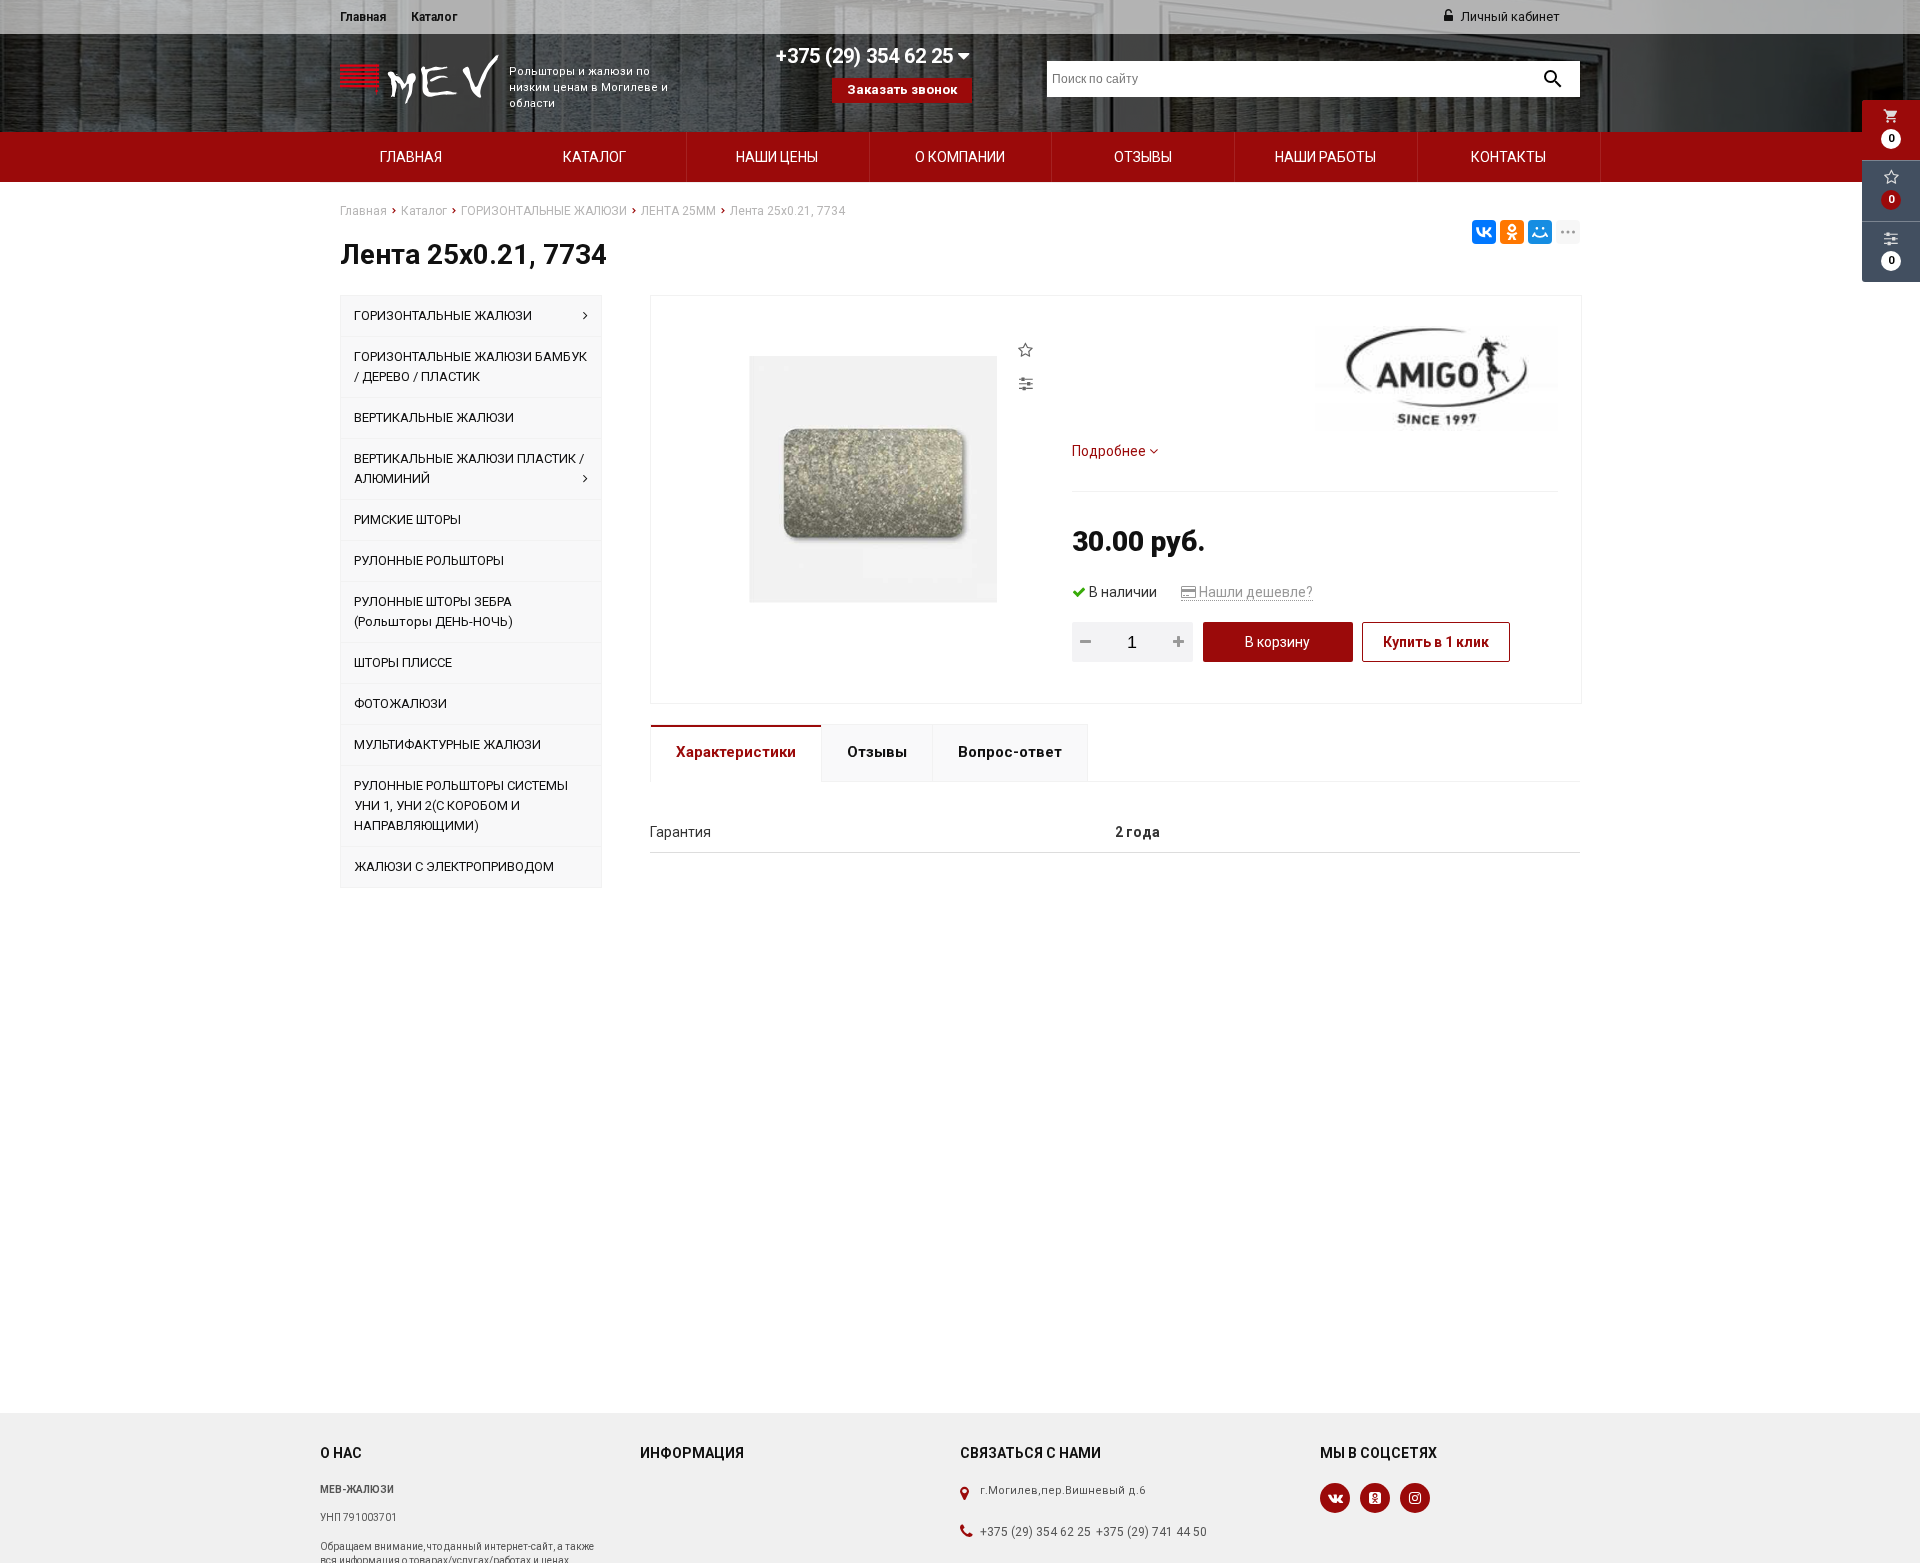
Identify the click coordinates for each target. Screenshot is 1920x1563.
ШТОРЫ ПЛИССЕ (403, 662)
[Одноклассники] (1512, 232)
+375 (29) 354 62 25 (1035, 1532)
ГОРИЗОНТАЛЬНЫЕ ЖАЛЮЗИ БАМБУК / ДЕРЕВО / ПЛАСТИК (470, 366)
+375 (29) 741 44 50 (1151, 1532)
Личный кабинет (1509, 16)
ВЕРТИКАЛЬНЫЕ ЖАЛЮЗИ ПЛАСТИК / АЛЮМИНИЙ (469, 468)
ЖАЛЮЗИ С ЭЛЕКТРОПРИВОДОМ (454, 866)
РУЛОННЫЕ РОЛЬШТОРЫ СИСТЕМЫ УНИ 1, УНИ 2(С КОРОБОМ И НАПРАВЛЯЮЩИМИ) (461, 805)
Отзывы (1143, 157)
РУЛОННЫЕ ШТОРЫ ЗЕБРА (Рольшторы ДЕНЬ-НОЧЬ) (433, 611)
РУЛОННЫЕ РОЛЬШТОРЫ (429, 560)
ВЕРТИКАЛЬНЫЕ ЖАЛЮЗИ (434, 417)
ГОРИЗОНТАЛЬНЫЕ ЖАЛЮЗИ (443, 315)
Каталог (434, 17)
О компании (960, 157)
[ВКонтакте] (1484, 232)
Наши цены (777, 157)
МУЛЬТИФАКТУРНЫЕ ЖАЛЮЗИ (447, 744)
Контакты (1508, 157)
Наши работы (1325, 157)
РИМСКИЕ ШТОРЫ (407, 519)
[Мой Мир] (1540, 232)
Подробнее (1110, 451)
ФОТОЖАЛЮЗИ (400, 703)
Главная (363, 17)
